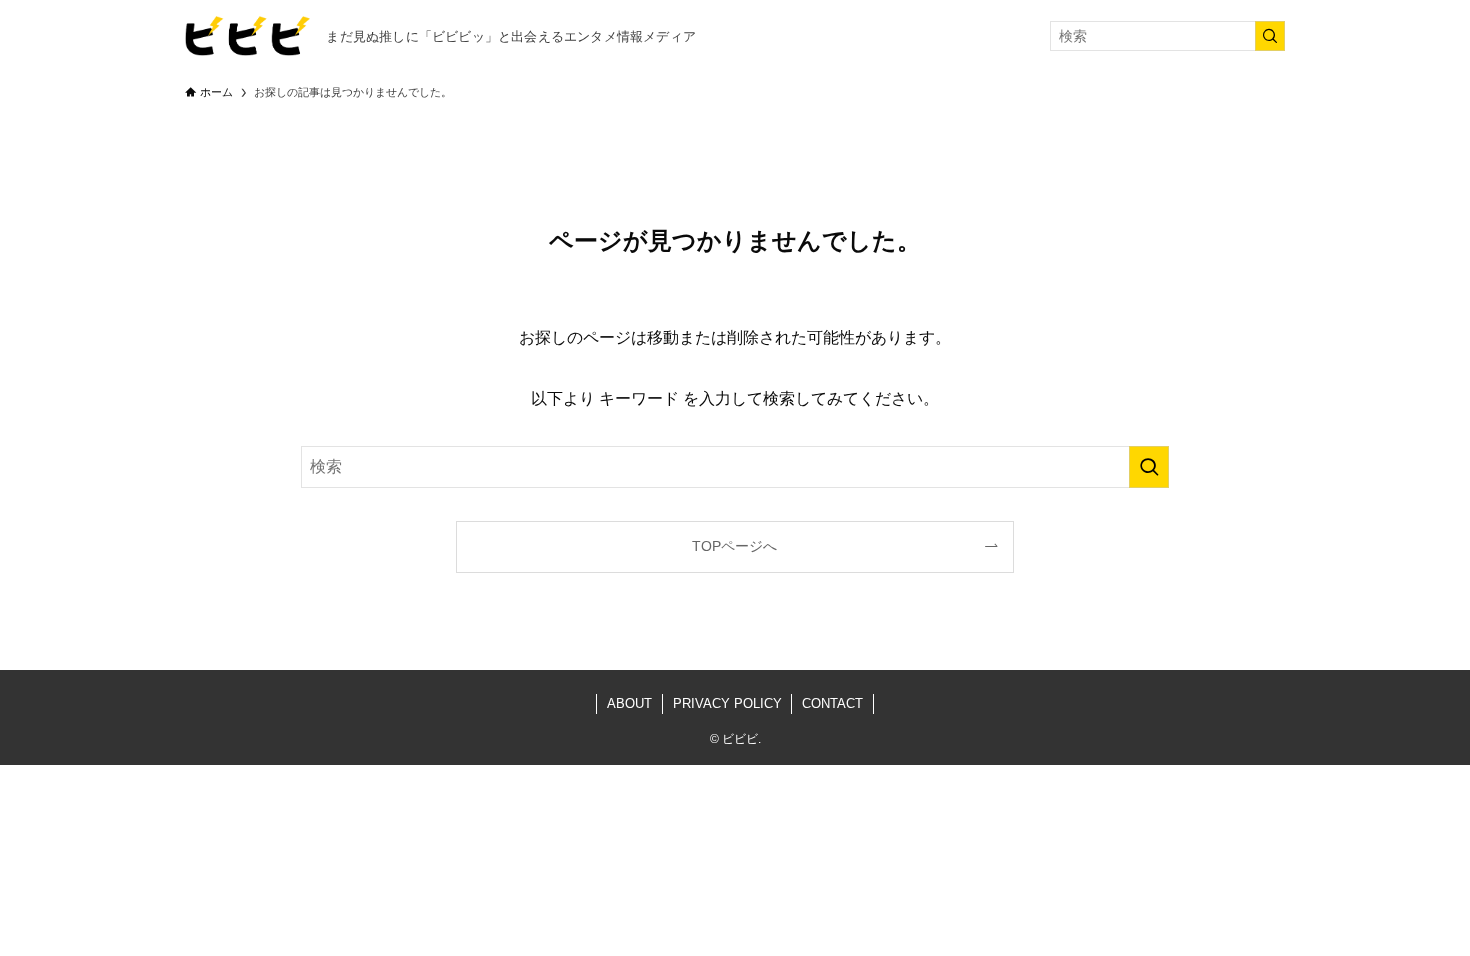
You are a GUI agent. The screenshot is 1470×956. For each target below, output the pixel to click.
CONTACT (832, 703)
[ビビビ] (247, 36)
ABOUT (629, 703)
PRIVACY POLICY (727, 703)
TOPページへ (734, 546)
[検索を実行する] (1270, 36)
